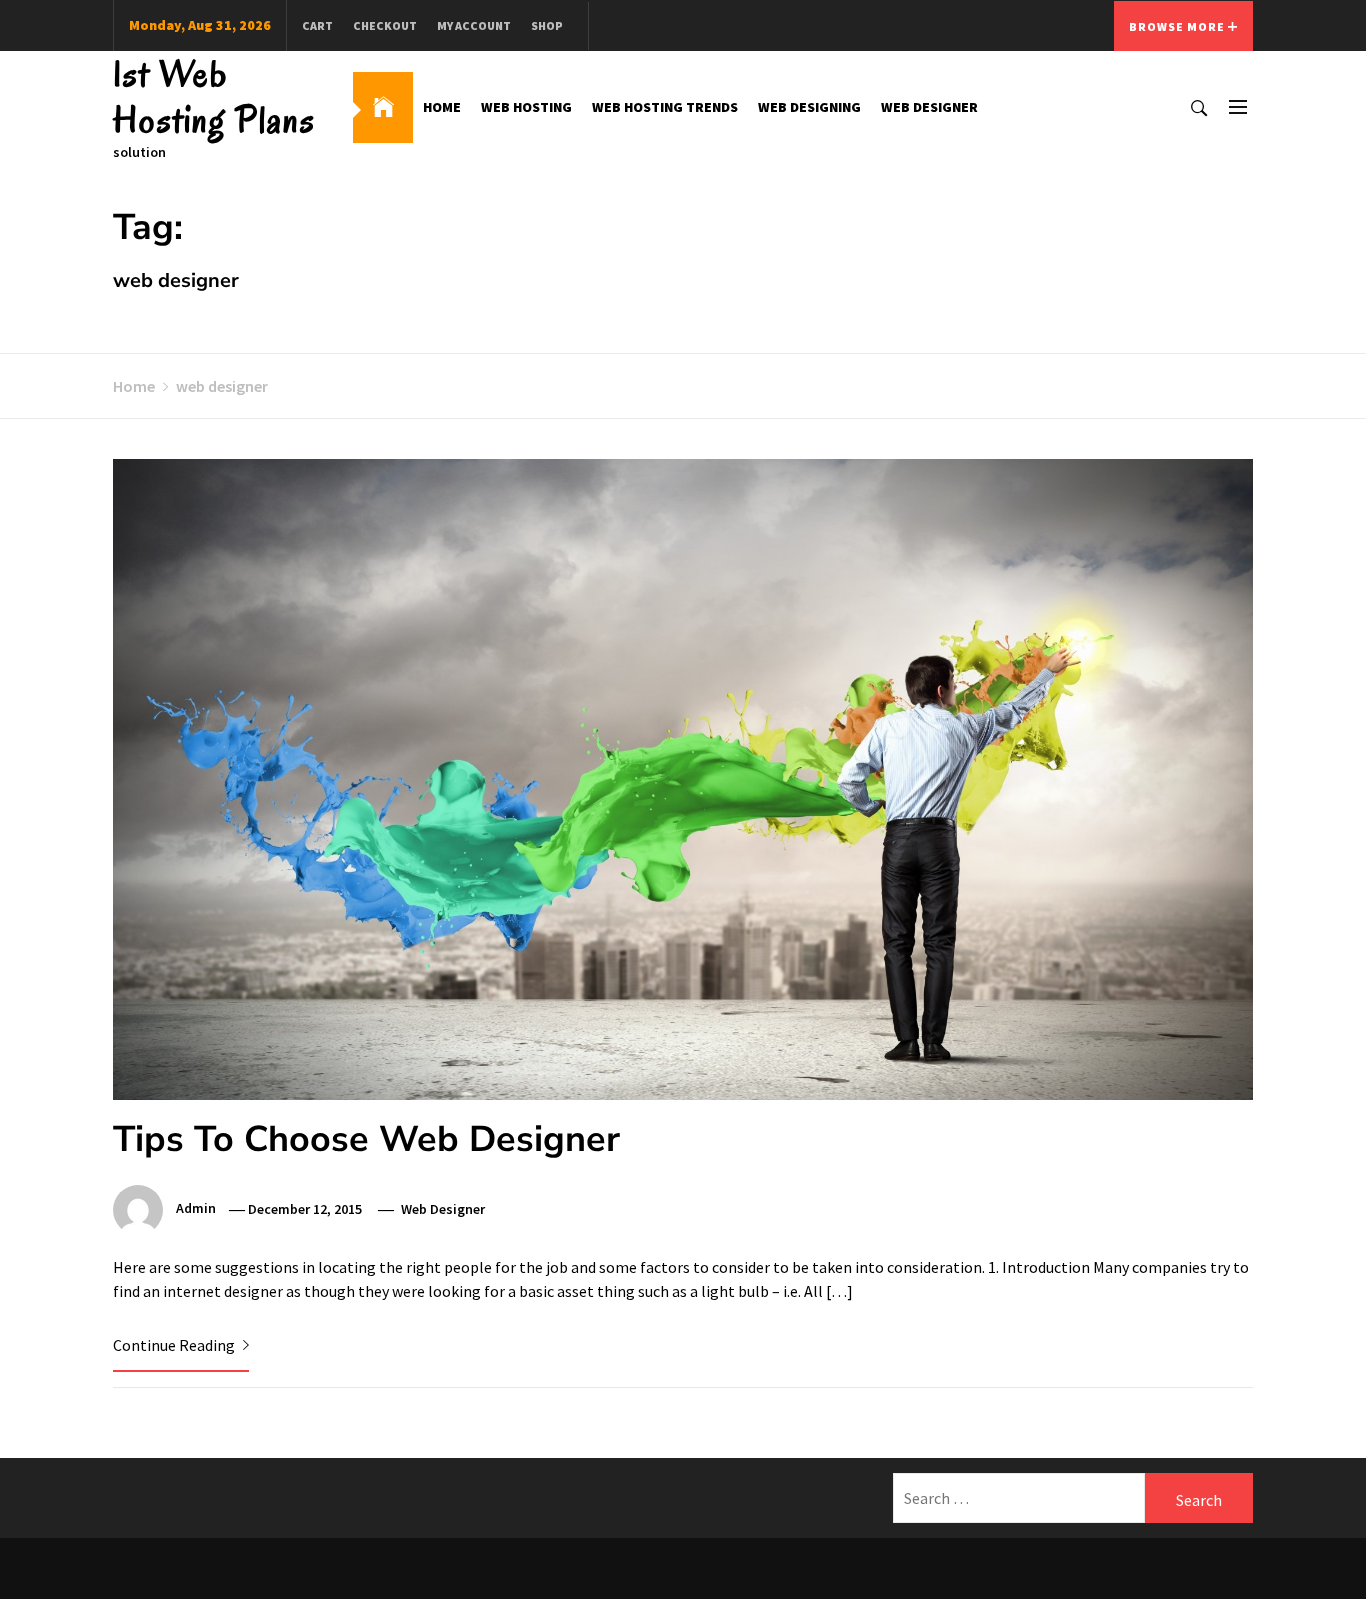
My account (474, 25)
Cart (317, 25)
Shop (547, 25)
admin (196, 1209)
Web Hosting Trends (665, 107)
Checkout (385, 25)
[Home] (383, 107)
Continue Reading (175, 1345)
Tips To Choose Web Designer (366, 1139)
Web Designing (809, 107)
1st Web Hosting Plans (214, 96)
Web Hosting (526, 107)
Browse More (1178, 26)
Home (442, 107)
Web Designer (929, 107)
